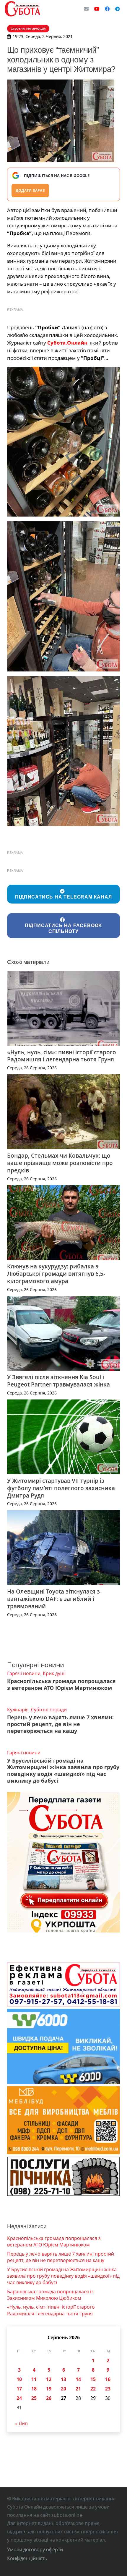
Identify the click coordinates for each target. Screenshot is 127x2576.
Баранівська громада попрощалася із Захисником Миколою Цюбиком (50, 2295)
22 (93, 2389)
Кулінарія (18, 1710)
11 (34, 2379)
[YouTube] (97, 9)
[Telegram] (118, 9)
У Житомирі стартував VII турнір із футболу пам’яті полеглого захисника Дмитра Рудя (61, 1488)
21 (78, 2389)
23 (108, 2389)
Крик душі (54, 1673)
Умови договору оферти (35, 2549)
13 (63, 2379)
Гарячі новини (24, 1673)
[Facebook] (107, 9)
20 (63, 2389)
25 (34, 2398)
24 (19, 2398)
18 (34, 2389)
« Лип (21, 2423)
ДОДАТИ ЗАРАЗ (30, 190)
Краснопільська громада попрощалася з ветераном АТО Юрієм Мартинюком (61, 1684)
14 (78, 2379)
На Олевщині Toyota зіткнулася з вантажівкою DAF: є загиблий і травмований (53, 1599)
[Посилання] (22, 9)
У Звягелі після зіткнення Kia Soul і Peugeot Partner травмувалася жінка (58, 1381)
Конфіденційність (27, 2558)
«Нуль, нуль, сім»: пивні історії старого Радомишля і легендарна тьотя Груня (62, 1056)
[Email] (86, 9)
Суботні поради (49, 1710)
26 (49, 2398)
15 (93, 2379)
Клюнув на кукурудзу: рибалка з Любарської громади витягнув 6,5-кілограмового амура (56, 1274)
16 (108, 2379)
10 (19, 2379)
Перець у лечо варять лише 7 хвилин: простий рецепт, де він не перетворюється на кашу (60, 1724)
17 (19, 2389)
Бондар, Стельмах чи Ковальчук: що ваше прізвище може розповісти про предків (60, 1163)
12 (49, 2379)
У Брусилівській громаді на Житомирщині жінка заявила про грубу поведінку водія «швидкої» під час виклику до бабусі (63, 1771)
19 (49, 2389)
